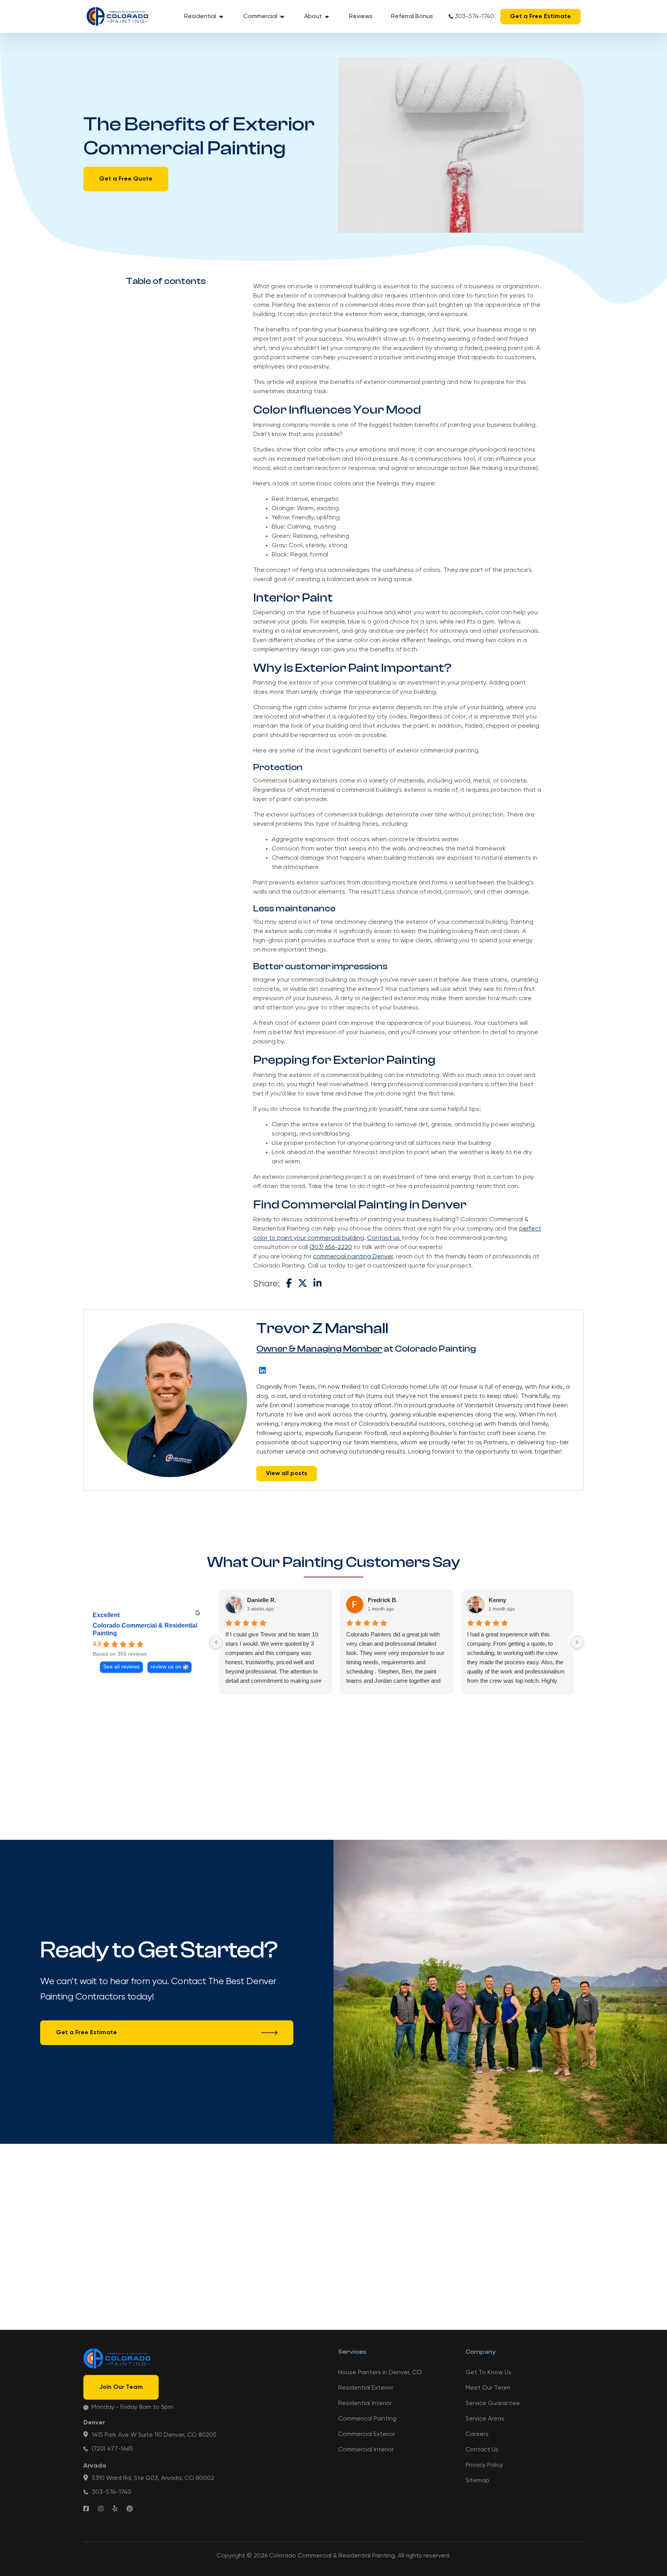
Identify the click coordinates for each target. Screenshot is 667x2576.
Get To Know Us (488, 2373)
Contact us (384, 1238)
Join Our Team (121, 2387)
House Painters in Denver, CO (380, 2373)
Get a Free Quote (126, 179)
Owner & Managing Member (319, 1349)
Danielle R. (262, 1600)
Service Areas (485, 2419)
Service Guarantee (493, 2404)
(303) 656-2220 (331, 1247)
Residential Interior (365, 2404)
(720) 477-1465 (113, 2449)
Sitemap (477, 2481)
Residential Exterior (366, 2388)
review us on (166, 1667)
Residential (200, 17)
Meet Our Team (488, 2388)
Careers (477, 2434)
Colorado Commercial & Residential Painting (145, 1629)
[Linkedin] (262, 1370)
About (313, 17)
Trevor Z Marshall (322, 1328)
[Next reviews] (577, 1642)
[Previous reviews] (216, 1642)
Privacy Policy (484, 2465)
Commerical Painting (367, 2419)
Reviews (361, 17)
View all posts (287, 1474)
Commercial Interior (366, 2450)
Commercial (260, 17)
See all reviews (121, 1667)
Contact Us (482, 2450)
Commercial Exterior (367, 2434)
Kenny (497, 1600)
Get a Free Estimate (540, 17)
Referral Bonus (412, 17)
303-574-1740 (474, 17)
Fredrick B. (383, 1600)
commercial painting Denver (353, 1257)
